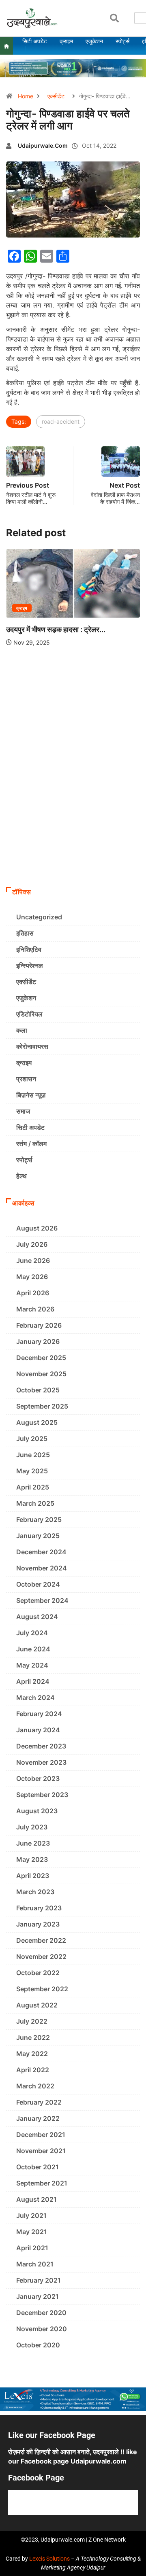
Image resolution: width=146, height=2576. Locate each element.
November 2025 (41, 1374)
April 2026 (33, 1293)
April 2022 (33, 2070)
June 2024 (33, 1649)
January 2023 (38, 1924)
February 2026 (39, 1325)
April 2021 (32, 2248)
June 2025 (33, 1455)
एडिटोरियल (29, 1014)
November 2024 (42, 1568)
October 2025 (38, 1390)
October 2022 (38, 1973)
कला (22, 1030)
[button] (114, 18)
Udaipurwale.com (43, 145)
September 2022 (42, 1989)
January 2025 (38, 1536)
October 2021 (38, 2167)
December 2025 (41, 1358)
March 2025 (35, 1503)
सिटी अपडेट (30, 1127)
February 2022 (39, 2102)
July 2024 (32, 1633)
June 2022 (33, 2037)
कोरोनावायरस (32, 1046)
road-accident (61, 421)
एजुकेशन (26, 998)
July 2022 (32, 2021)
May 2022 (32, 2054)
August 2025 (37, 1422)
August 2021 (36, 2199)
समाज (23, 1111)
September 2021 (42, 2183)
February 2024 (39, 1714)
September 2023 (42, 1795)
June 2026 (33, 1260)
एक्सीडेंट (56, 96)
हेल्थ (21, 1176)
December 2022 (41, 1940)
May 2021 (32, 2232)
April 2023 (33, 1876)
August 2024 (37, 1617)
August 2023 (37, 1811)
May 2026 (32, 1277)
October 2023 (38, 1778)
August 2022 (37, 2005)
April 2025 (33, 1487)
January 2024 (38, 1730)
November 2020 (42, 2329)
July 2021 (31, 2215)
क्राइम (22, 608)
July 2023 (32, 1827)
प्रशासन (26, 1079)
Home (26, 96)
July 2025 (32, 1439)
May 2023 (32, 1859)
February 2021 (39, 2280)
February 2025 (39, 1519)
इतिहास (25, 933)
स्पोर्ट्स (24, 1160)
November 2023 (41, 1762)
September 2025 (42, 1406)
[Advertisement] (73, 806)
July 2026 (32, 1244)
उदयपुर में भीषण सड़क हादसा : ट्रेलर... (56, 629)
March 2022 (35, 2086)
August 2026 (37, 1228)
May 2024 (32, 1665)
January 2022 (38, 2118)
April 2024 (33, 1681)
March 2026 (35, 1309)
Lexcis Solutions (49, 2559)
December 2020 (41, 2313)
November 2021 (41, 2151)
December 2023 (41, 1746)
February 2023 (39, 1908)
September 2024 (42, 1600)
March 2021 (35, 2264)
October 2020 (38, 2345)
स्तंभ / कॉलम (31, 1144)
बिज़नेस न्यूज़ (31, 1095)
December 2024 (41, 1552)
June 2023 (33, 1843)
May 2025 (32, 1471)
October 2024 (38, 1584)
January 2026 (38, 1341)
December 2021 (41, 2135)
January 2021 (38, 2296)
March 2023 (35, 1892)
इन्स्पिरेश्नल (30, 965)
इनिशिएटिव (29, 949)
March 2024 (35, 1698)
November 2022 (41, 1956)
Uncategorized (39, 917)
